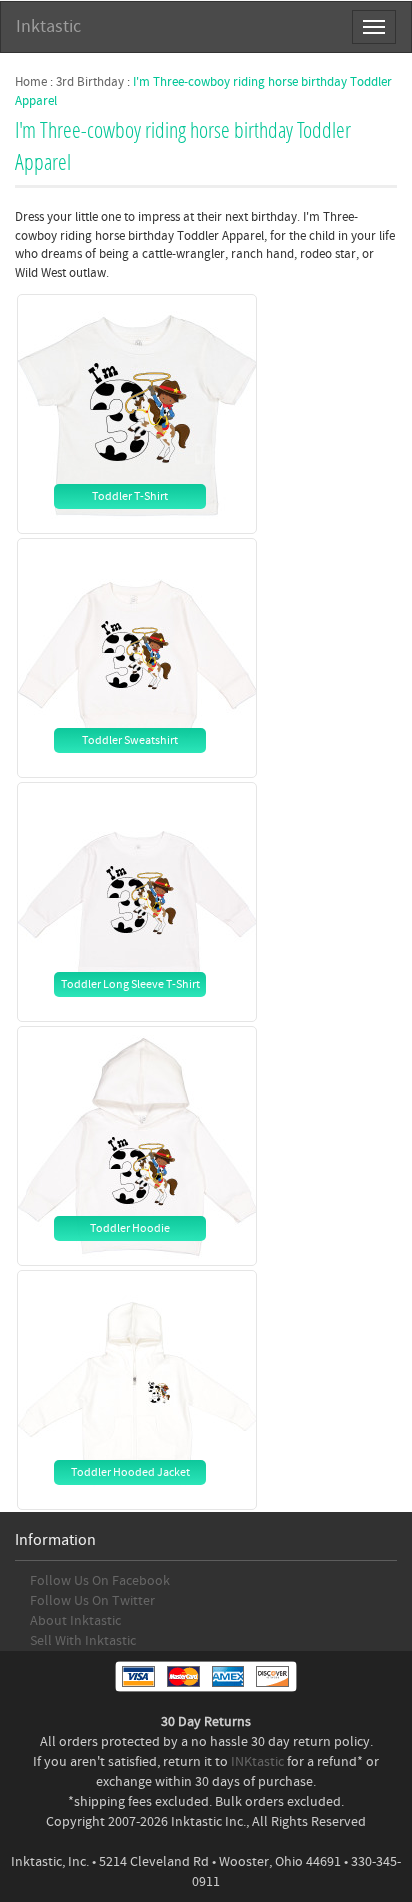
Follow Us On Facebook (100, 1581)
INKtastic (257, 1762)
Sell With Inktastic (83, 1641)
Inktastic (48, 26)
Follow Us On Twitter (92, 1601)
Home (31, 82)
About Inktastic (75, 1621)
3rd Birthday (90, 82)
